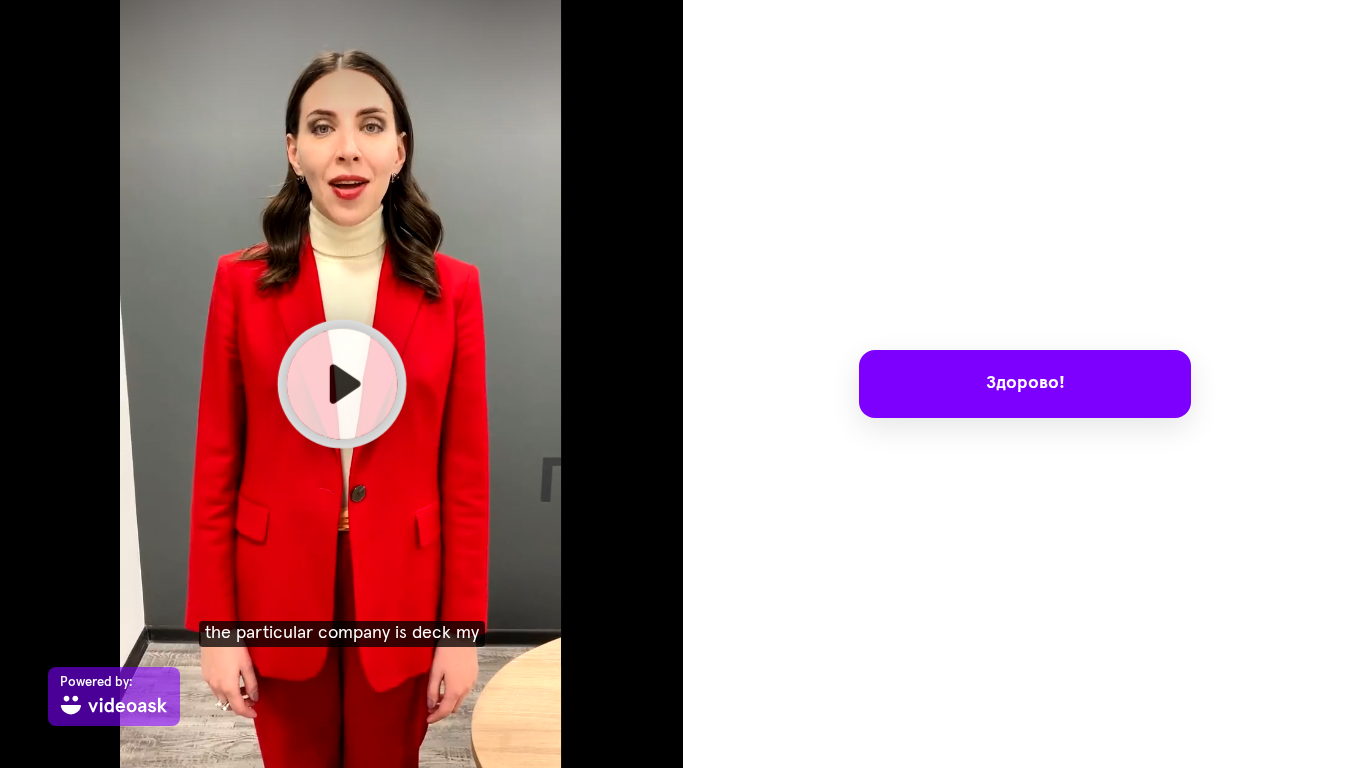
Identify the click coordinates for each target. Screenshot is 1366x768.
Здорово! (1024, 383)
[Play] (341, 384)
